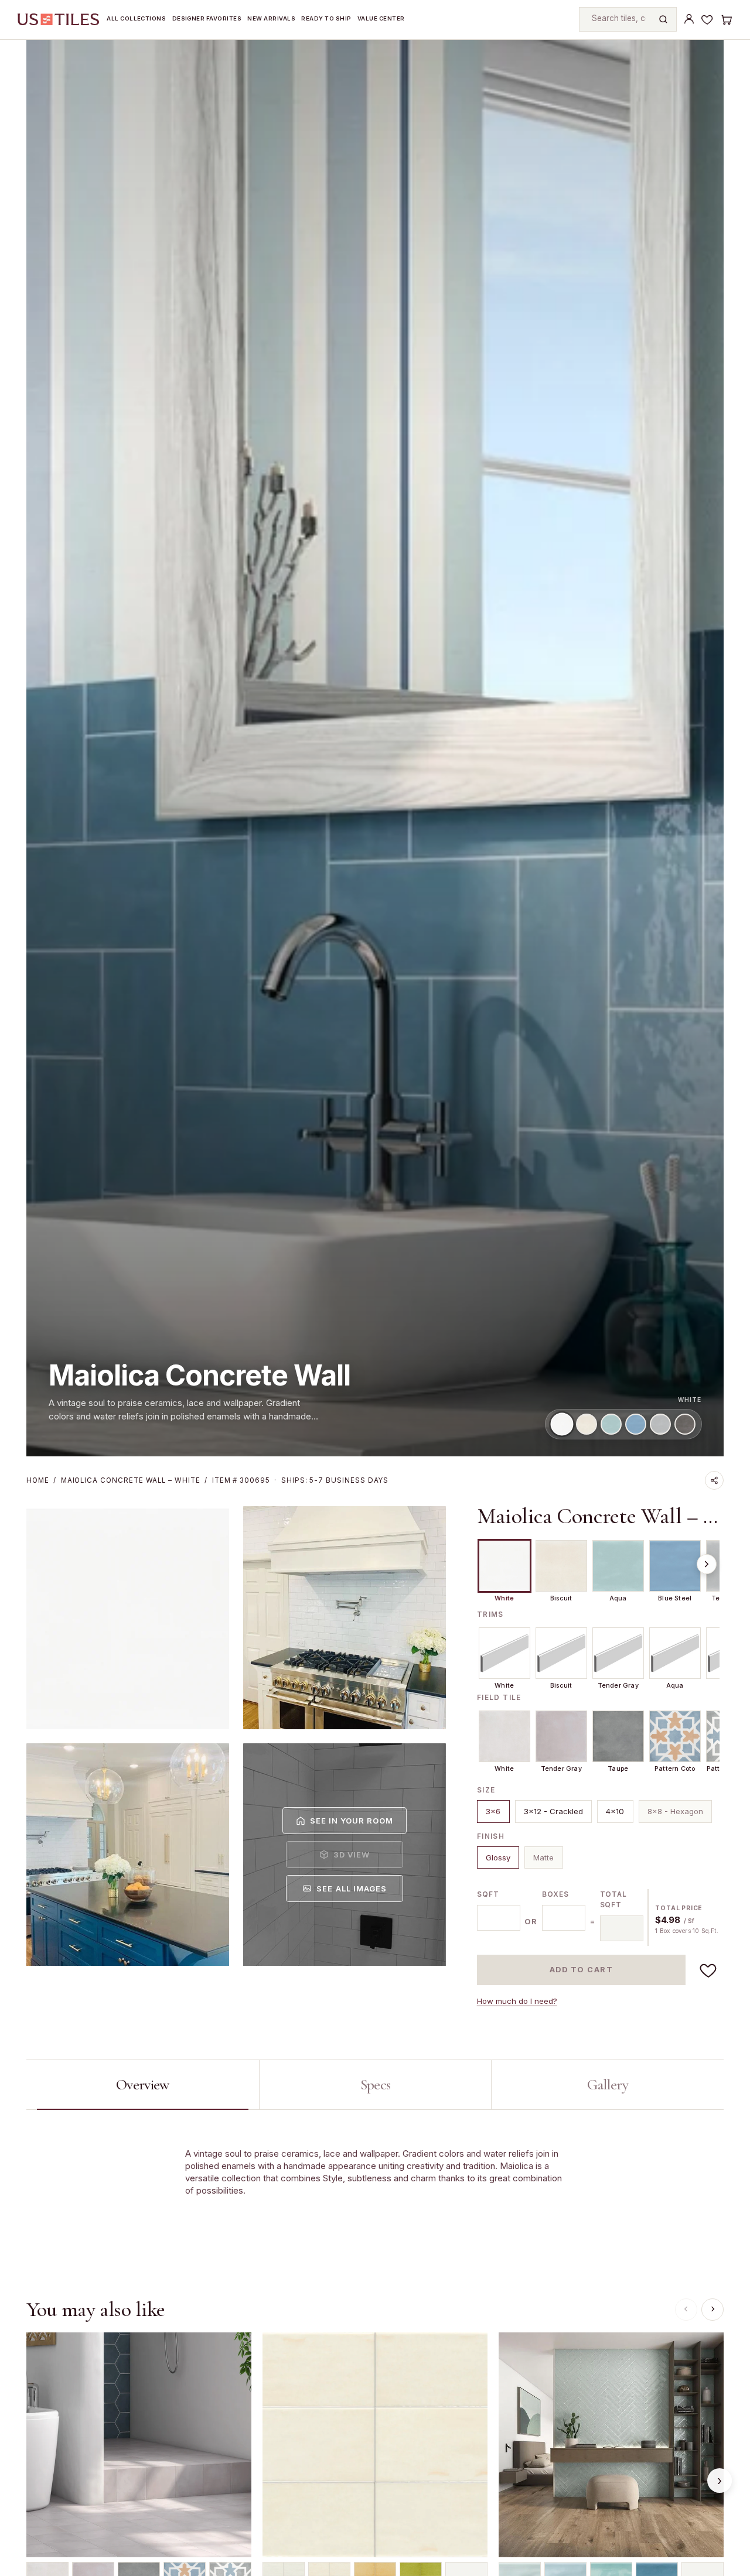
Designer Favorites (207, 18)
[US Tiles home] (58, 19)
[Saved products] (707, 19)
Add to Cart (582, 1970)
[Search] (663, 19)
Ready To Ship (326, 18)
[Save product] (708, 1970)
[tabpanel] (375, 2186)
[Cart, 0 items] (726, 19)
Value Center (381, 18)
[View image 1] (128, 1618)
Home (38, 1480)
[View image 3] (128, 1855)
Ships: (335, 1480)
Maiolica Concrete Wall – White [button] (600, 1516)
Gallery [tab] (608, 2084)
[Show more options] (707, 1564)
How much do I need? (517, 2001)
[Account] (689, 19)
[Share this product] (714, 1480)
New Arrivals (271, 18)
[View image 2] (345, 1618)
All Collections (136, 18)
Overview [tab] (143, 2084)
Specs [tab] (376, 2084)
